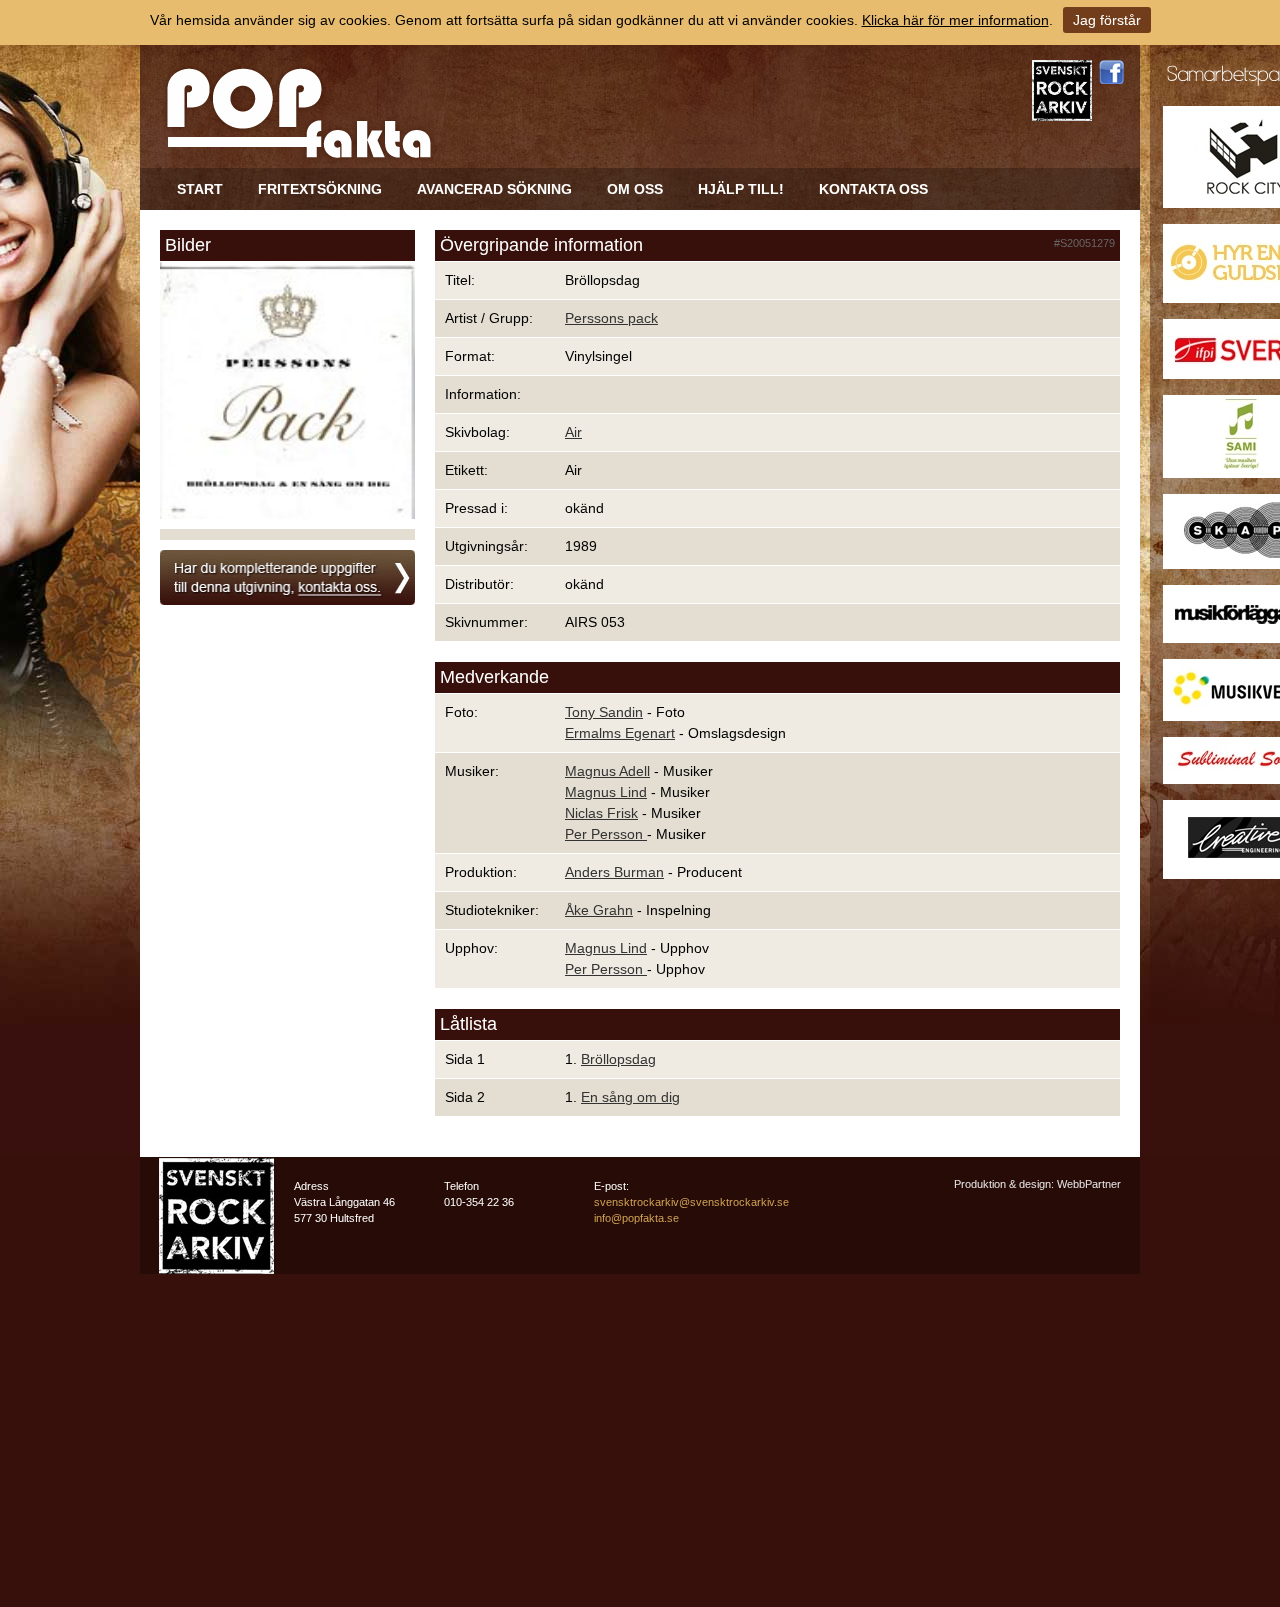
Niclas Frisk (601, 813)
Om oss (635, 189)
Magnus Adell (607, 771)
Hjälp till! (741, 189)
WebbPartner (1089, 1184)
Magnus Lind (606, 792)
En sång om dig (630, 1097)
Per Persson (606, 834)
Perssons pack (611, 318)
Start (200, 189)
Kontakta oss (873, 189)
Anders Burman (614, 872)
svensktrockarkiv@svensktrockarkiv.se (691, 1202)
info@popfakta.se (636, 1218)
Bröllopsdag (618, 1059)
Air (573, 432)
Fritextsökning (320, 189)
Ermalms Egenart (620, 733)
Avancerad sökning (494, 189)
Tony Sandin (604, 712)
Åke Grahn (599, 910)
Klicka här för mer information (955, 20)
